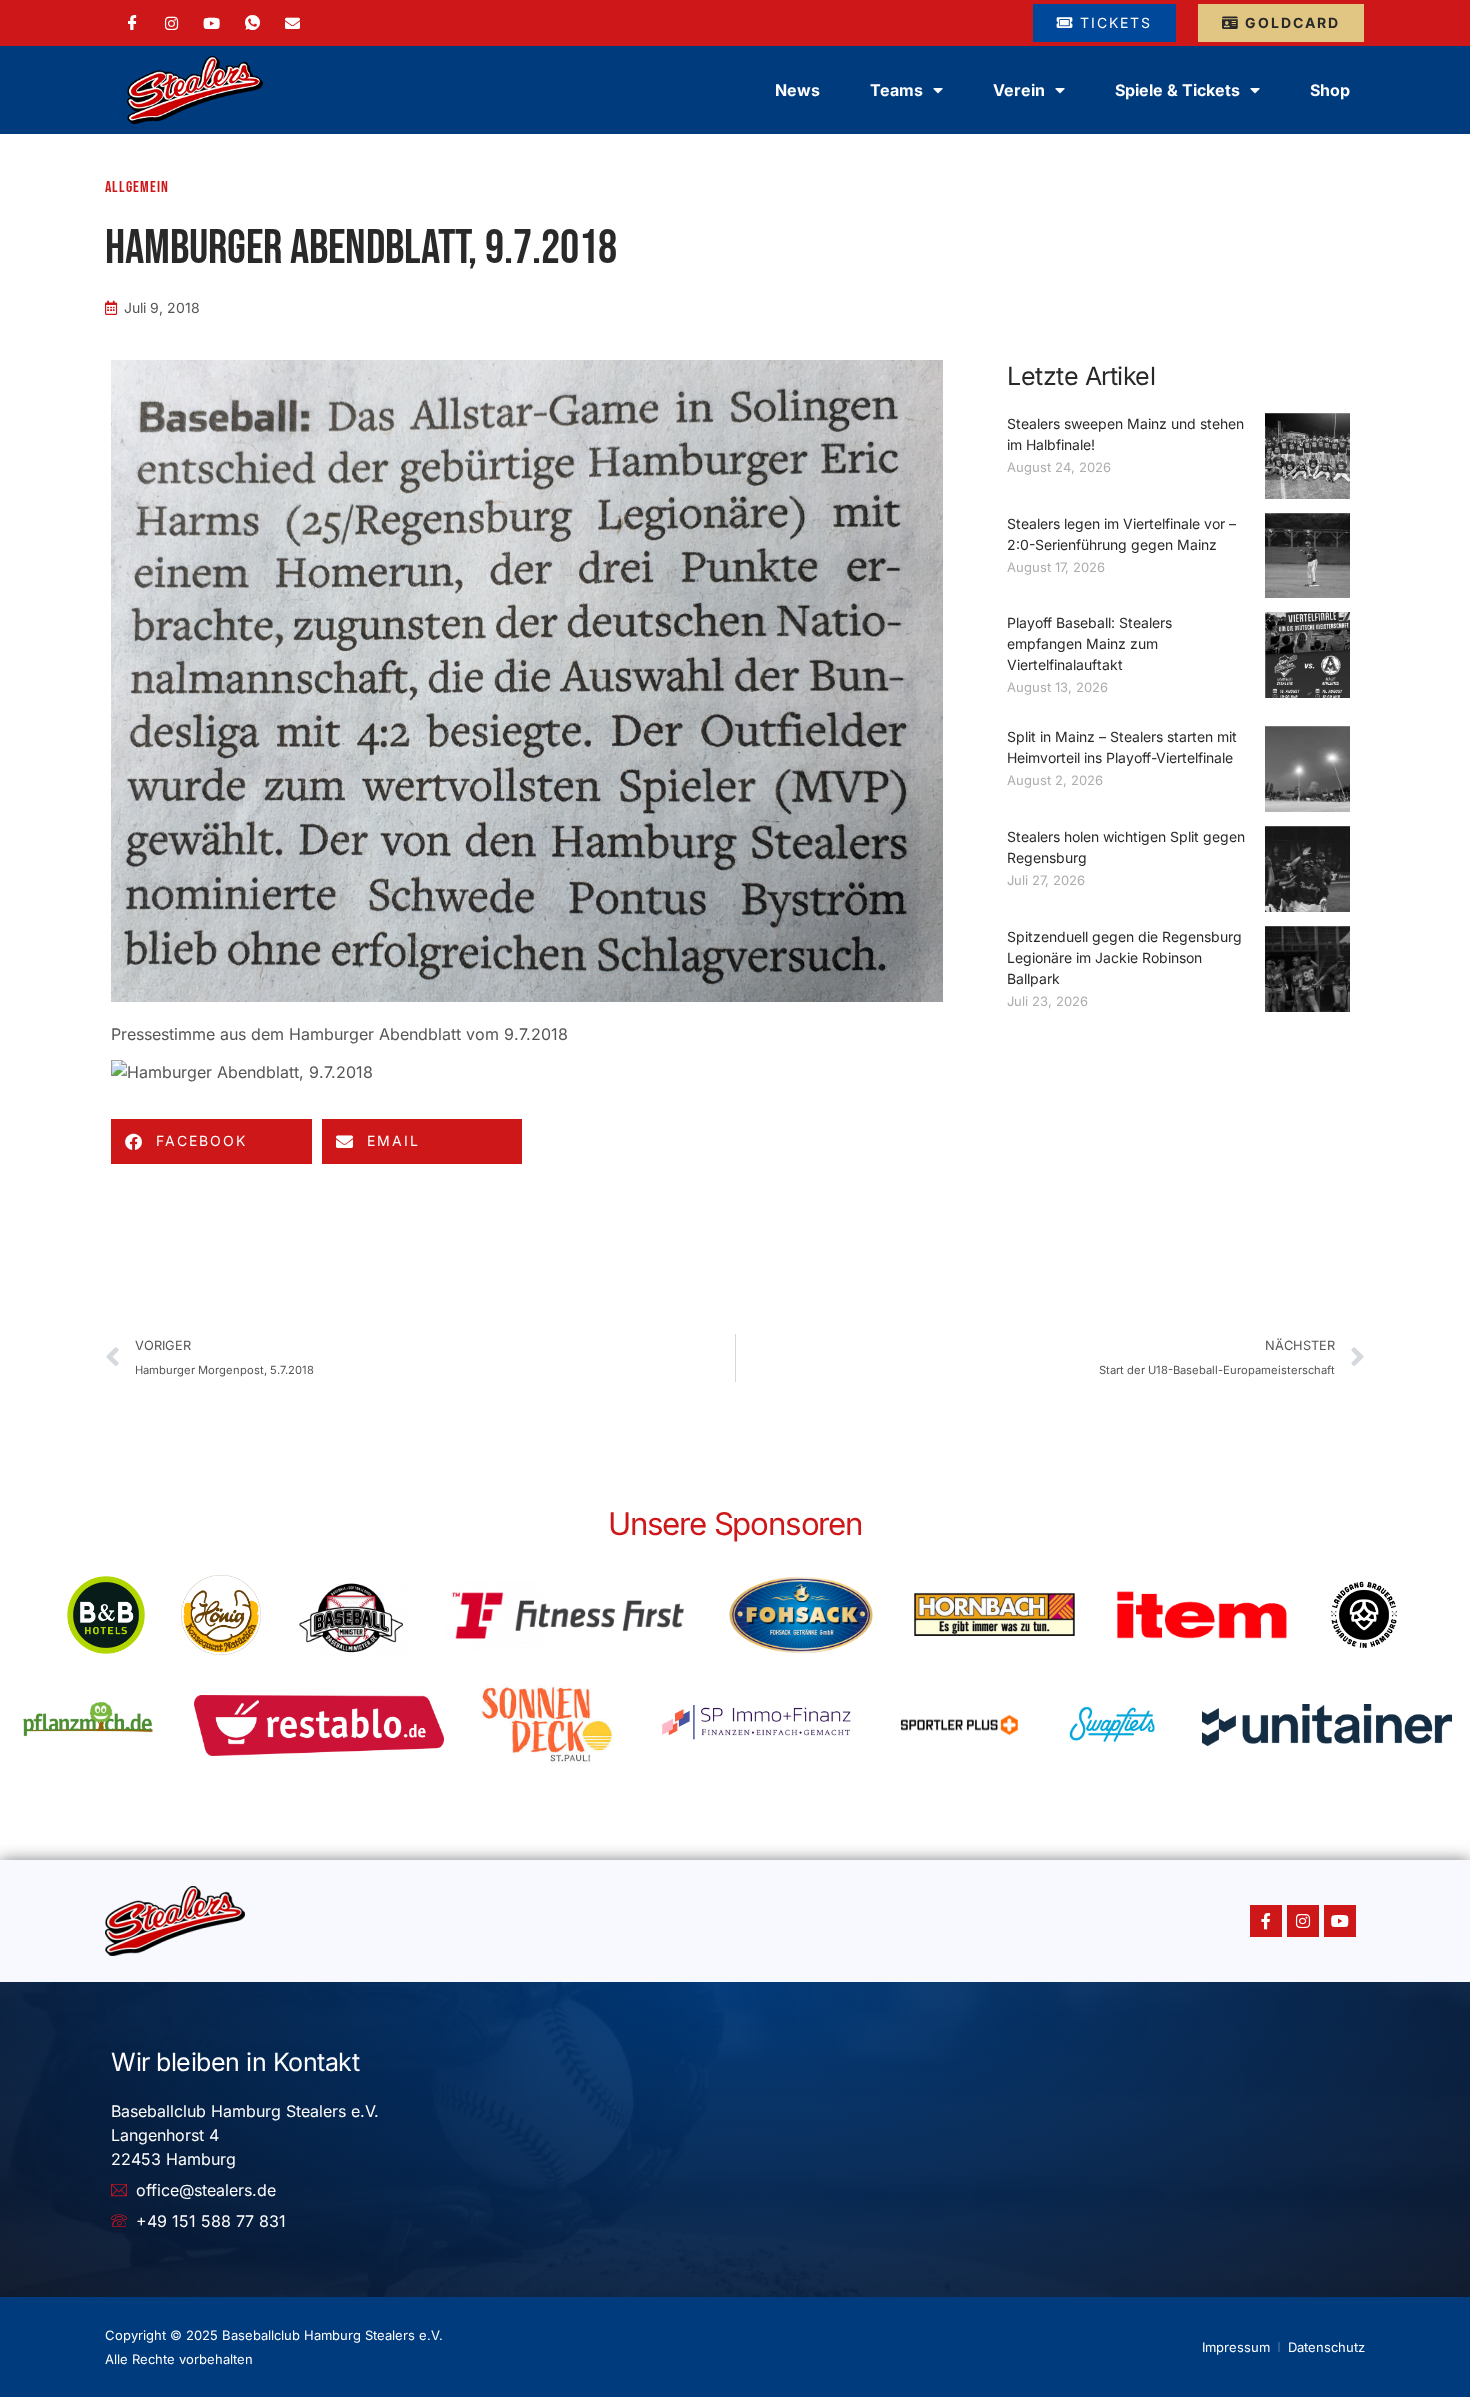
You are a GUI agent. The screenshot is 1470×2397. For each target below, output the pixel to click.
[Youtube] (1340, 1921)
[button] (211, 1141)
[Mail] (292, 22)
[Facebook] (132, 23)
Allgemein (137, 187)
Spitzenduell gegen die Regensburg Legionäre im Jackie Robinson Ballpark (1124, 957)
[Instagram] (171, 22)
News (797, 90)
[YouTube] (211, 22)
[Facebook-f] (1266, 1921)
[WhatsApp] (252, 23)
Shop (1330, 90)
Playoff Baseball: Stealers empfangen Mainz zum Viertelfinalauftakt (1089, 643)
